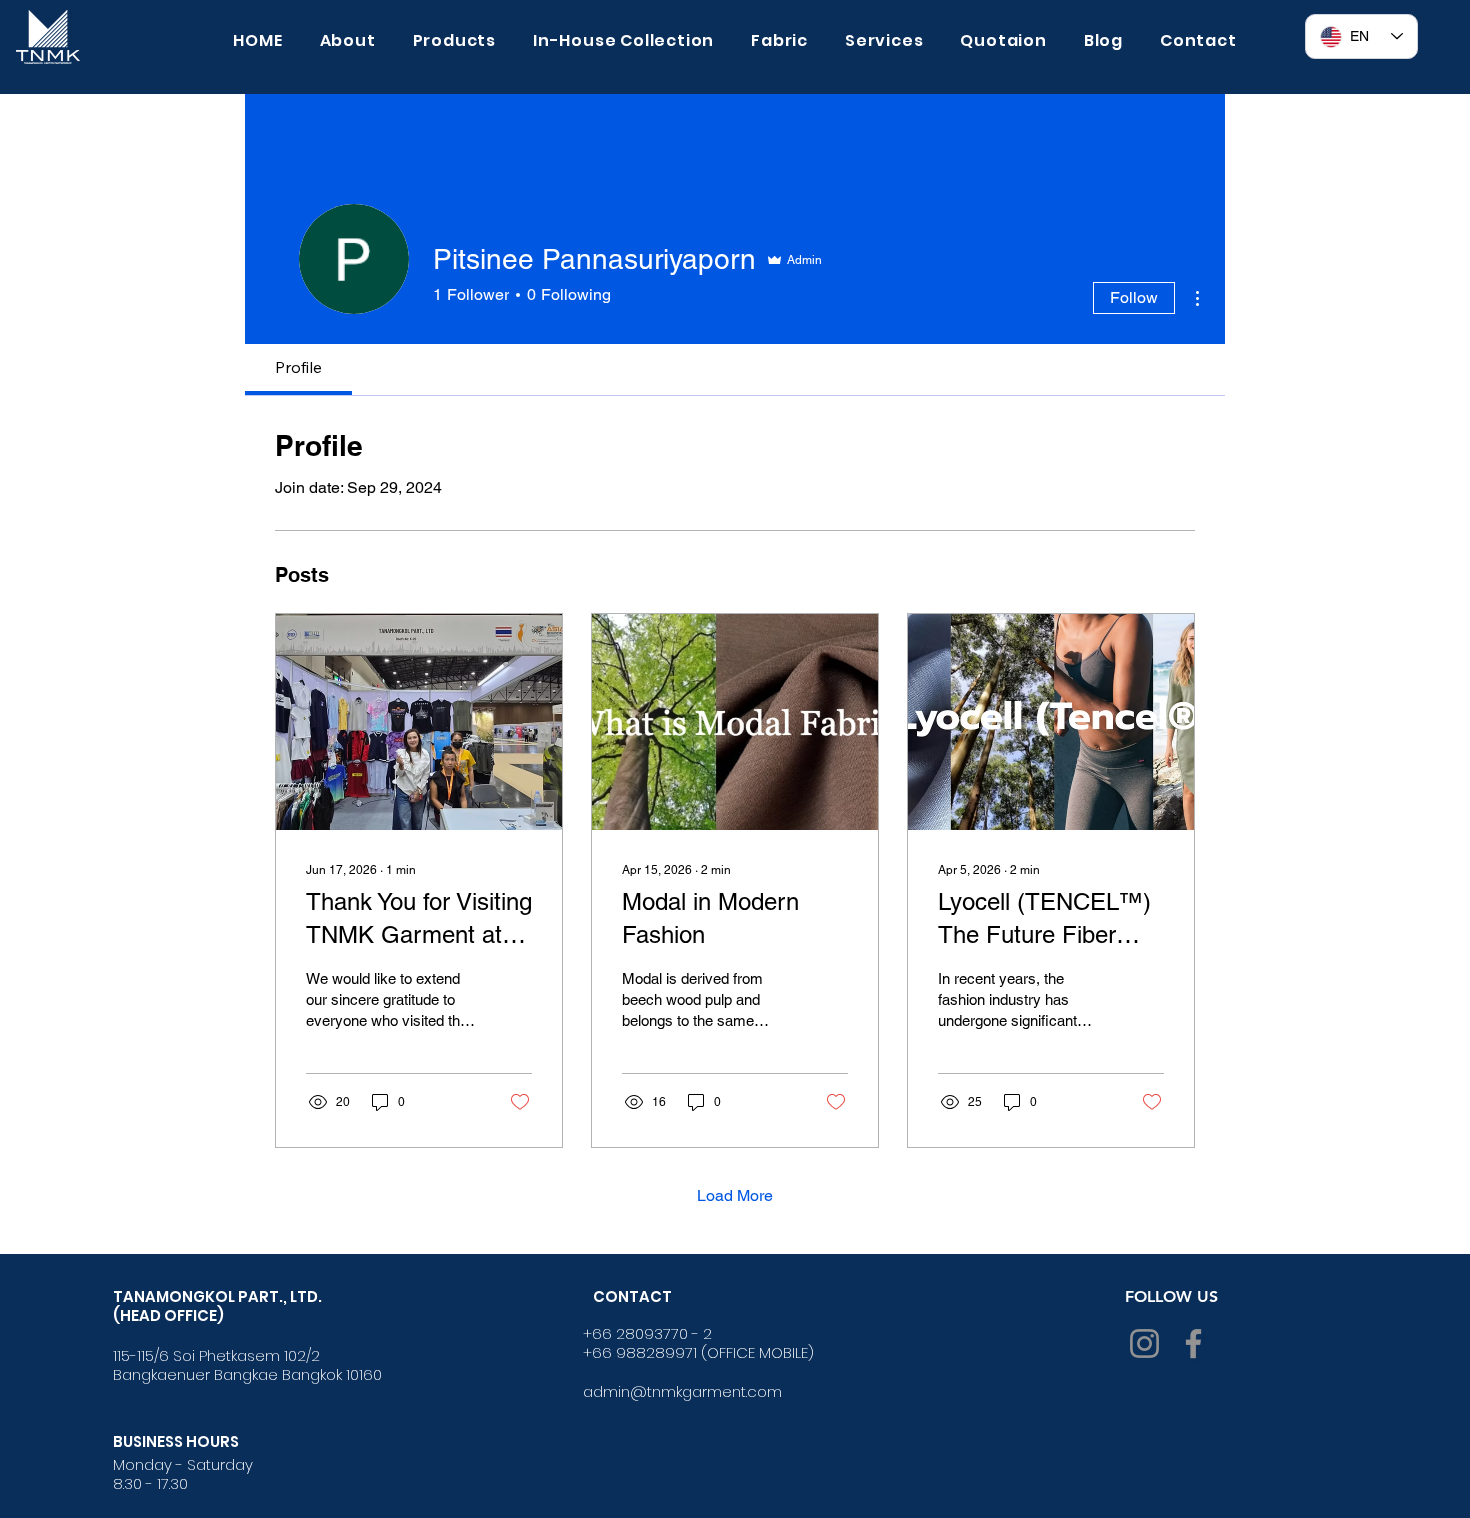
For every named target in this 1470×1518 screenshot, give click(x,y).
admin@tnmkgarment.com (682, 1391)
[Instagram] (1144, 1343)
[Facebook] (1193, 1343)
